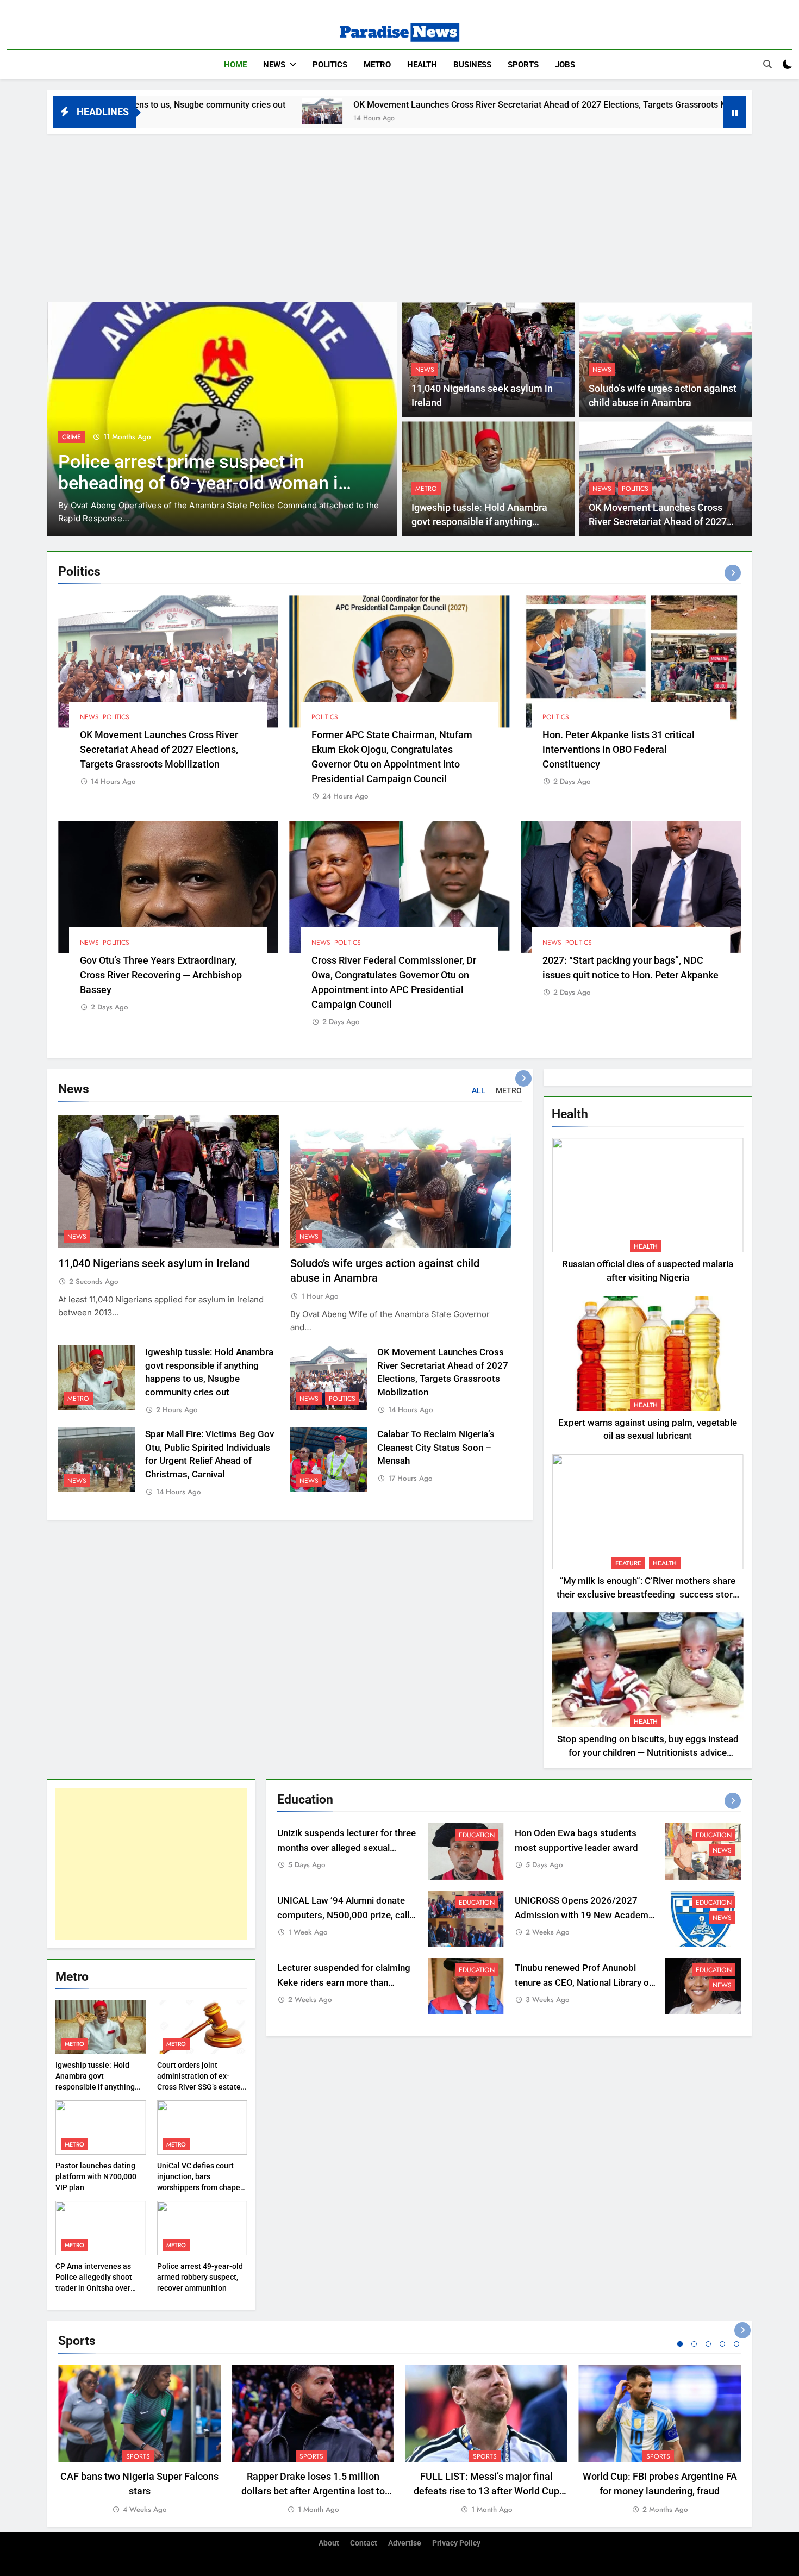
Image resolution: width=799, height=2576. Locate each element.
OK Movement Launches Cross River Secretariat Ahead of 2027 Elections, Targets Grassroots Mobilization (394, 105)
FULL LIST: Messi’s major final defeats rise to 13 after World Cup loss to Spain (486, 2491)
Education (477, 1835)
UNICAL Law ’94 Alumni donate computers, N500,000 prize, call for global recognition (343, 1915)
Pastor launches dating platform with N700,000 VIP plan (96, 2176)
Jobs (565, 65)
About (329, 2543)
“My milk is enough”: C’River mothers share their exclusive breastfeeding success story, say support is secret (648, 1595)
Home (235, 65)
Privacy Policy (456, 2543)
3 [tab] (708, 2344)
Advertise (405, 2543)
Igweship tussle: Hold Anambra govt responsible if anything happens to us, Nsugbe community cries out (95, 2087)
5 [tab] (736, 2344)
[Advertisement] (399, 215)
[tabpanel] (139, 2440)
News (274, 65)
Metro (377, 65)
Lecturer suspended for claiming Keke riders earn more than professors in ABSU (344, 1983)
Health (422, 65)
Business (472, 65)
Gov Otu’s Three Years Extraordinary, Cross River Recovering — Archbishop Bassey (161, 975)
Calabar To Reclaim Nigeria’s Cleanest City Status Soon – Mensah (436, 1448)
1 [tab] (680, 2344)
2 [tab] (694, 2344)
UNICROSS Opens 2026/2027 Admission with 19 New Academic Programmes (585, 1915)
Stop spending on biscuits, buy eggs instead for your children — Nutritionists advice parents (648, 1753)
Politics (330, 65)
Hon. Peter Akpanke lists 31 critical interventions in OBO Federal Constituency (619, 749)
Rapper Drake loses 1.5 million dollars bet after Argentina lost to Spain (313, 2491)
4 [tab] (722, 2344)
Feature (628, 1563)
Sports (523, 65)
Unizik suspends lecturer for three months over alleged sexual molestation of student (347, 1848)
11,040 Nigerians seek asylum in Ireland (154, 1264)
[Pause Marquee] (735, 112)
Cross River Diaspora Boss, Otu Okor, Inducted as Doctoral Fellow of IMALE (195, 483)
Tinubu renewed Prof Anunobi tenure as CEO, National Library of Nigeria (583, 1983)
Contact (364, 2543)
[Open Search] (767, 64)
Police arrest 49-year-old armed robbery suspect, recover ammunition (200, 2277)
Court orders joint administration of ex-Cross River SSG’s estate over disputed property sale (199, 2087)
